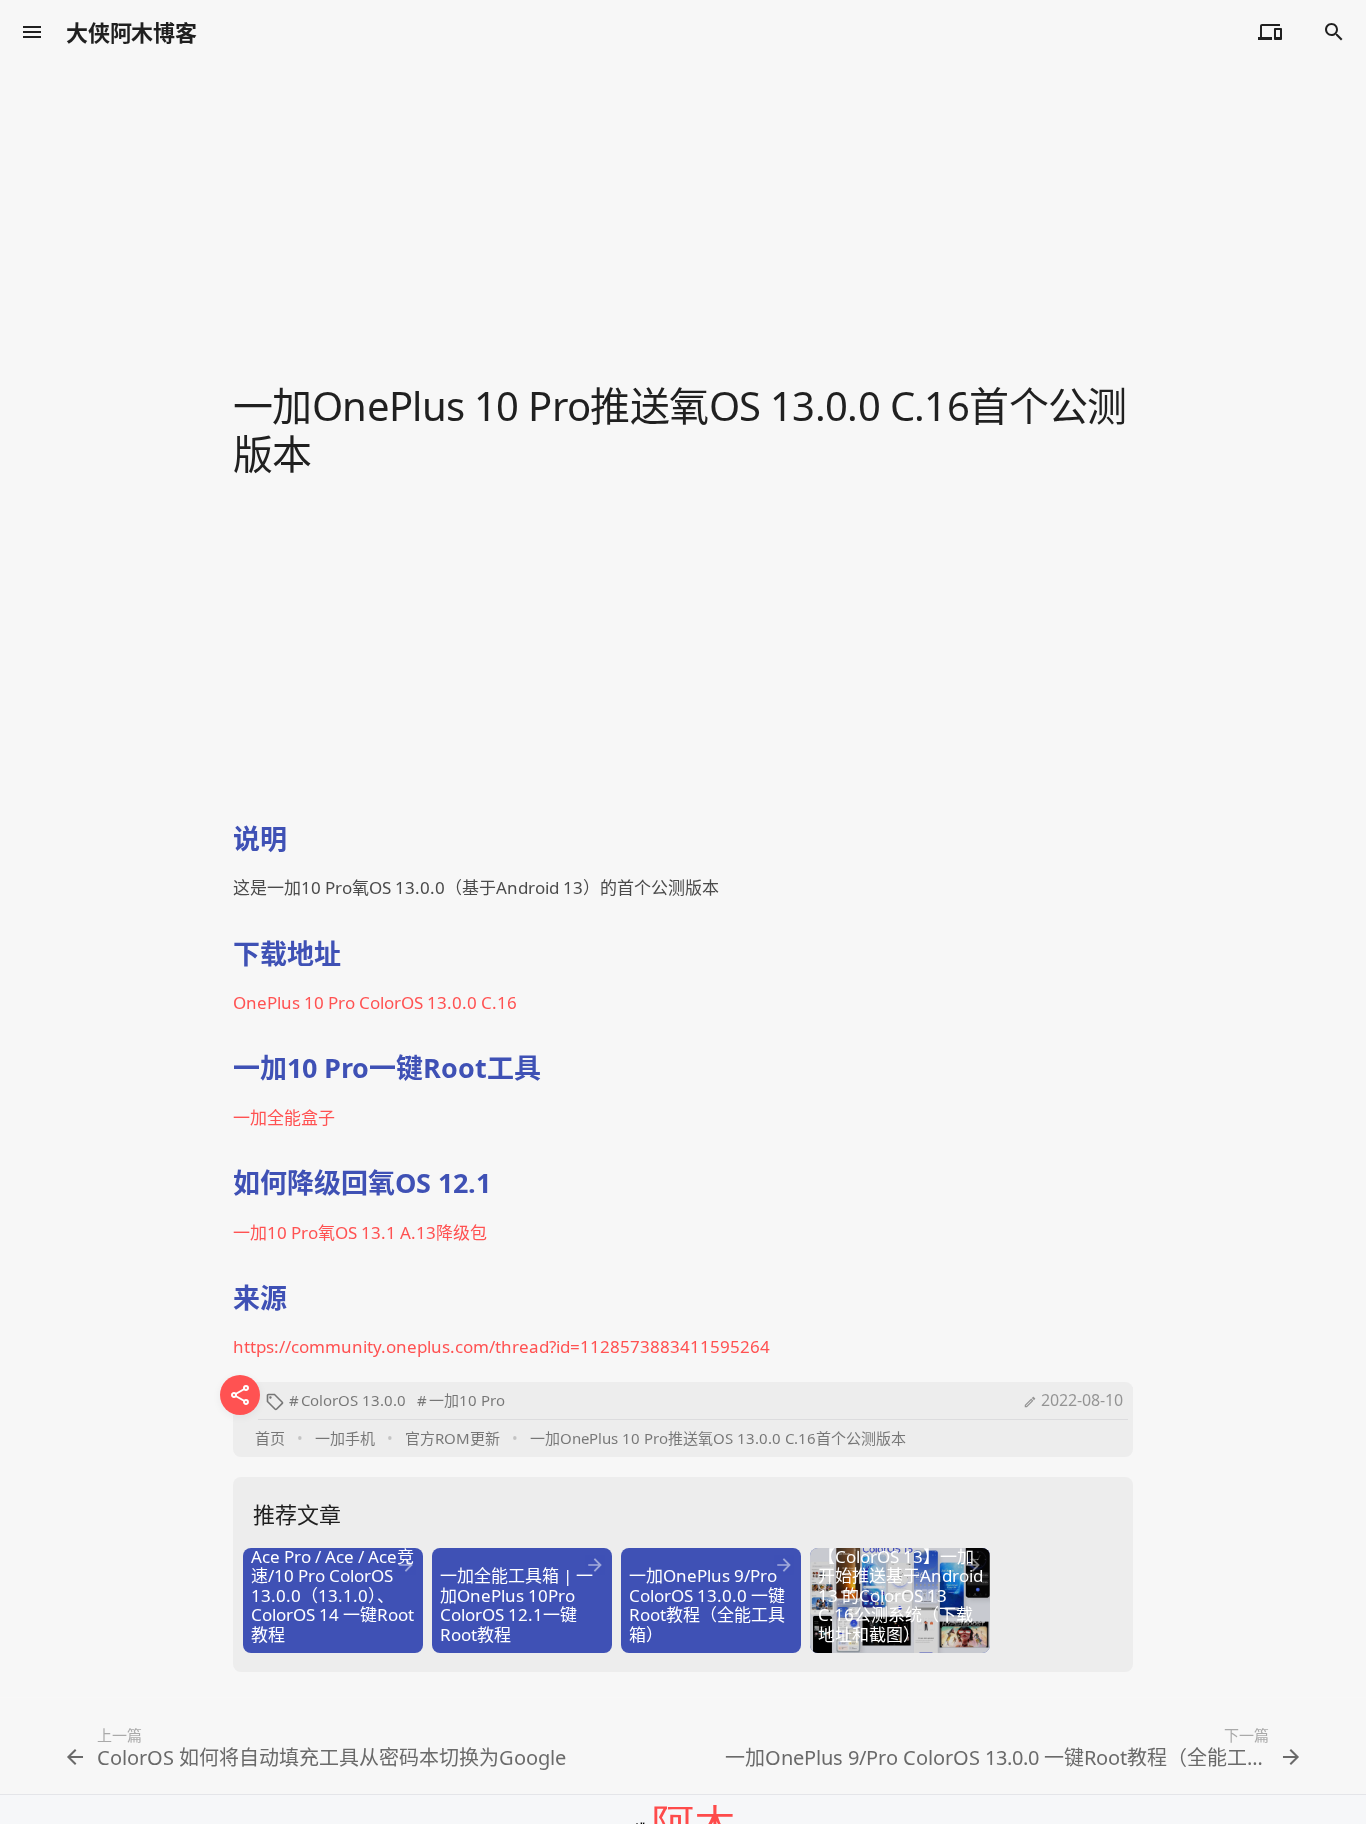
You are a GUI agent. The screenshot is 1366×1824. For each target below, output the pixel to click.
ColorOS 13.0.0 (353, 1400)
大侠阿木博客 (131, 32)
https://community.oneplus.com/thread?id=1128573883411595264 (501, 1346)
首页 (270, 1438)
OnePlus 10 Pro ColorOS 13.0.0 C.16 (375, 1002)
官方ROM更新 (452, 1438)
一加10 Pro (467, 1400)
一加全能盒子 (284, 1117)
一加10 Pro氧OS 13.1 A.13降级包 (360, 1232)
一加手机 (345, 1438)
